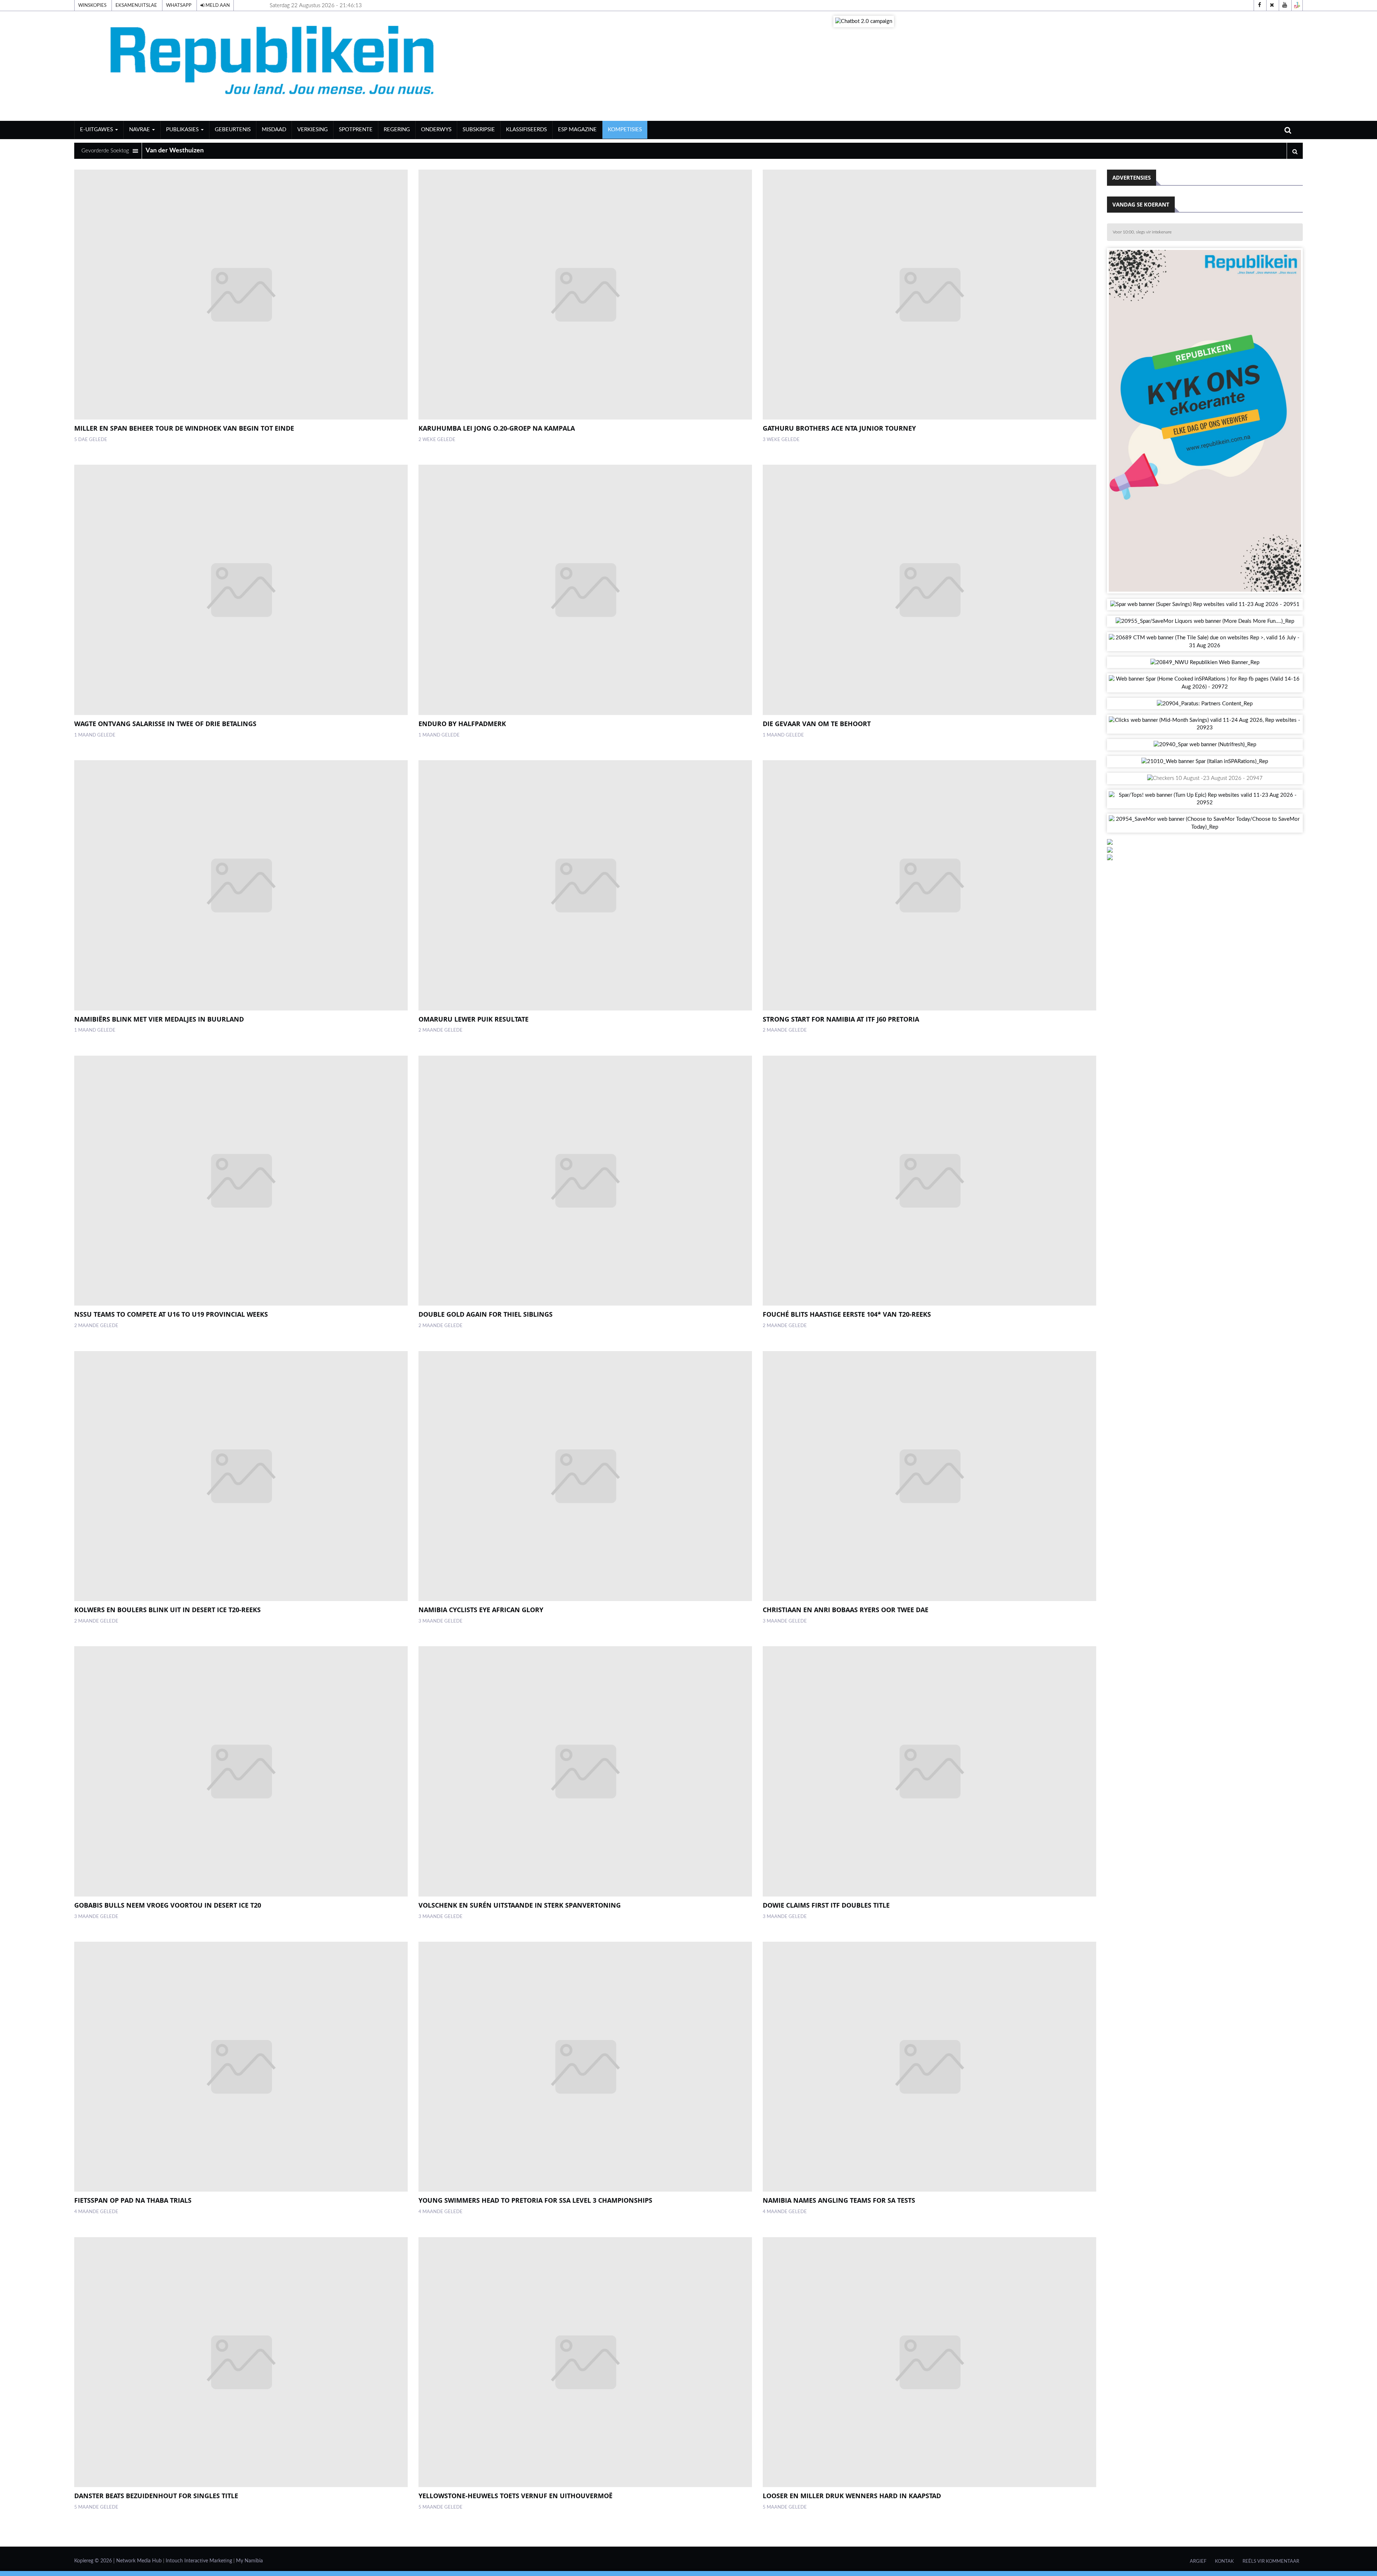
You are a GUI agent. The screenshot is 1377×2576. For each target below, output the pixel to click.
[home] (275, 66)
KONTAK (1224, 2561)
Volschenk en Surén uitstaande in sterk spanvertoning (520, 1905)
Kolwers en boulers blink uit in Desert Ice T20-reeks (167, 1610)
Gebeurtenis (233, 130)
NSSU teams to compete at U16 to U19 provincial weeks (171, 1314)
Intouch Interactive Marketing (199, 2561)
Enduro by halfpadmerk (462, 724)
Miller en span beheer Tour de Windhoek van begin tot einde (184, 428)
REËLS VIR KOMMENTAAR (1271, 2561)
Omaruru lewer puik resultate (474, 1019)
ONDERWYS (436, 130)
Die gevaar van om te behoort (817, 724)
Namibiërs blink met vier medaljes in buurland (159, 1019)
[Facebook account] (1259, 5)
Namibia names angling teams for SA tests (839, 2200)
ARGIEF (1198, 2561)
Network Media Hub (139, 2561)
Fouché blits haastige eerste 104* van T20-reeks (847, 1314)
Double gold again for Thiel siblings (486, 1314)
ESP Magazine (577, 130)
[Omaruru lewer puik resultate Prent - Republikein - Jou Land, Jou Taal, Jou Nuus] (585, 885)
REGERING (397, 130)
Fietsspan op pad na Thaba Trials (133, 2200)
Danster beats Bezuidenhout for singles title (156, 2496)
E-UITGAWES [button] (97, 130)
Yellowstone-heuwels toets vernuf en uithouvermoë (515, 2496)
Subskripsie (479, 130)
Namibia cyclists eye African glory (481, 1610)
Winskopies (92, 5)
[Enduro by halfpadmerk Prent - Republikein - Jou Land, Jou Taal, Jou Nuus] (585, 590)
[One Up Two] (1297, 5)
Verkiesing (313, 130)
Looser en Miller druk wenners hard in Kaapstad (852, 2496)
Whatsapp (179, 5)
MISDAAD (274, 130)
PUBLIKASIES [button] (183, 130)
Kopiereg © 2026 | (95, 2561)
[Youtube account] (1284, 5)
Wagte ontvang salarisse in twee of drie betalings (165, 724)
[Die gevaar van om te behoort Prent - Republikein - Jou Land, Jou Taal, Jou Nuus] (929, 590)
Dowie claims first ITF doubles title (826, 1905)
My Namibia (249, 2561)
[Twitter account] (1272, 5)
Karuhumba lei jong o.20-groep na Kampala (497, 428)
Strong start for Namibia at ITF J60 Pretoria (841, 1019)
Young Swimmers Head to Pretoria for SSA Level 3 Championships (535, 2200)
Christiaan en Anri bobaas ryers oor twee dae (846, 1610)
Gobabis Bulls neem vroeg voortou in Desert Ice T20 (168, 1905)
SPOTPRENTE (356, 130)
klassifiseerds (526, 130)
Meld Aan (217, 5)
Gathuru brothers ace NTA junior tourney (839, 428)
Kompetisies (625, 130)
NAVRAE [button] (140, 130)
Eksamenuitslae (136, 5)
